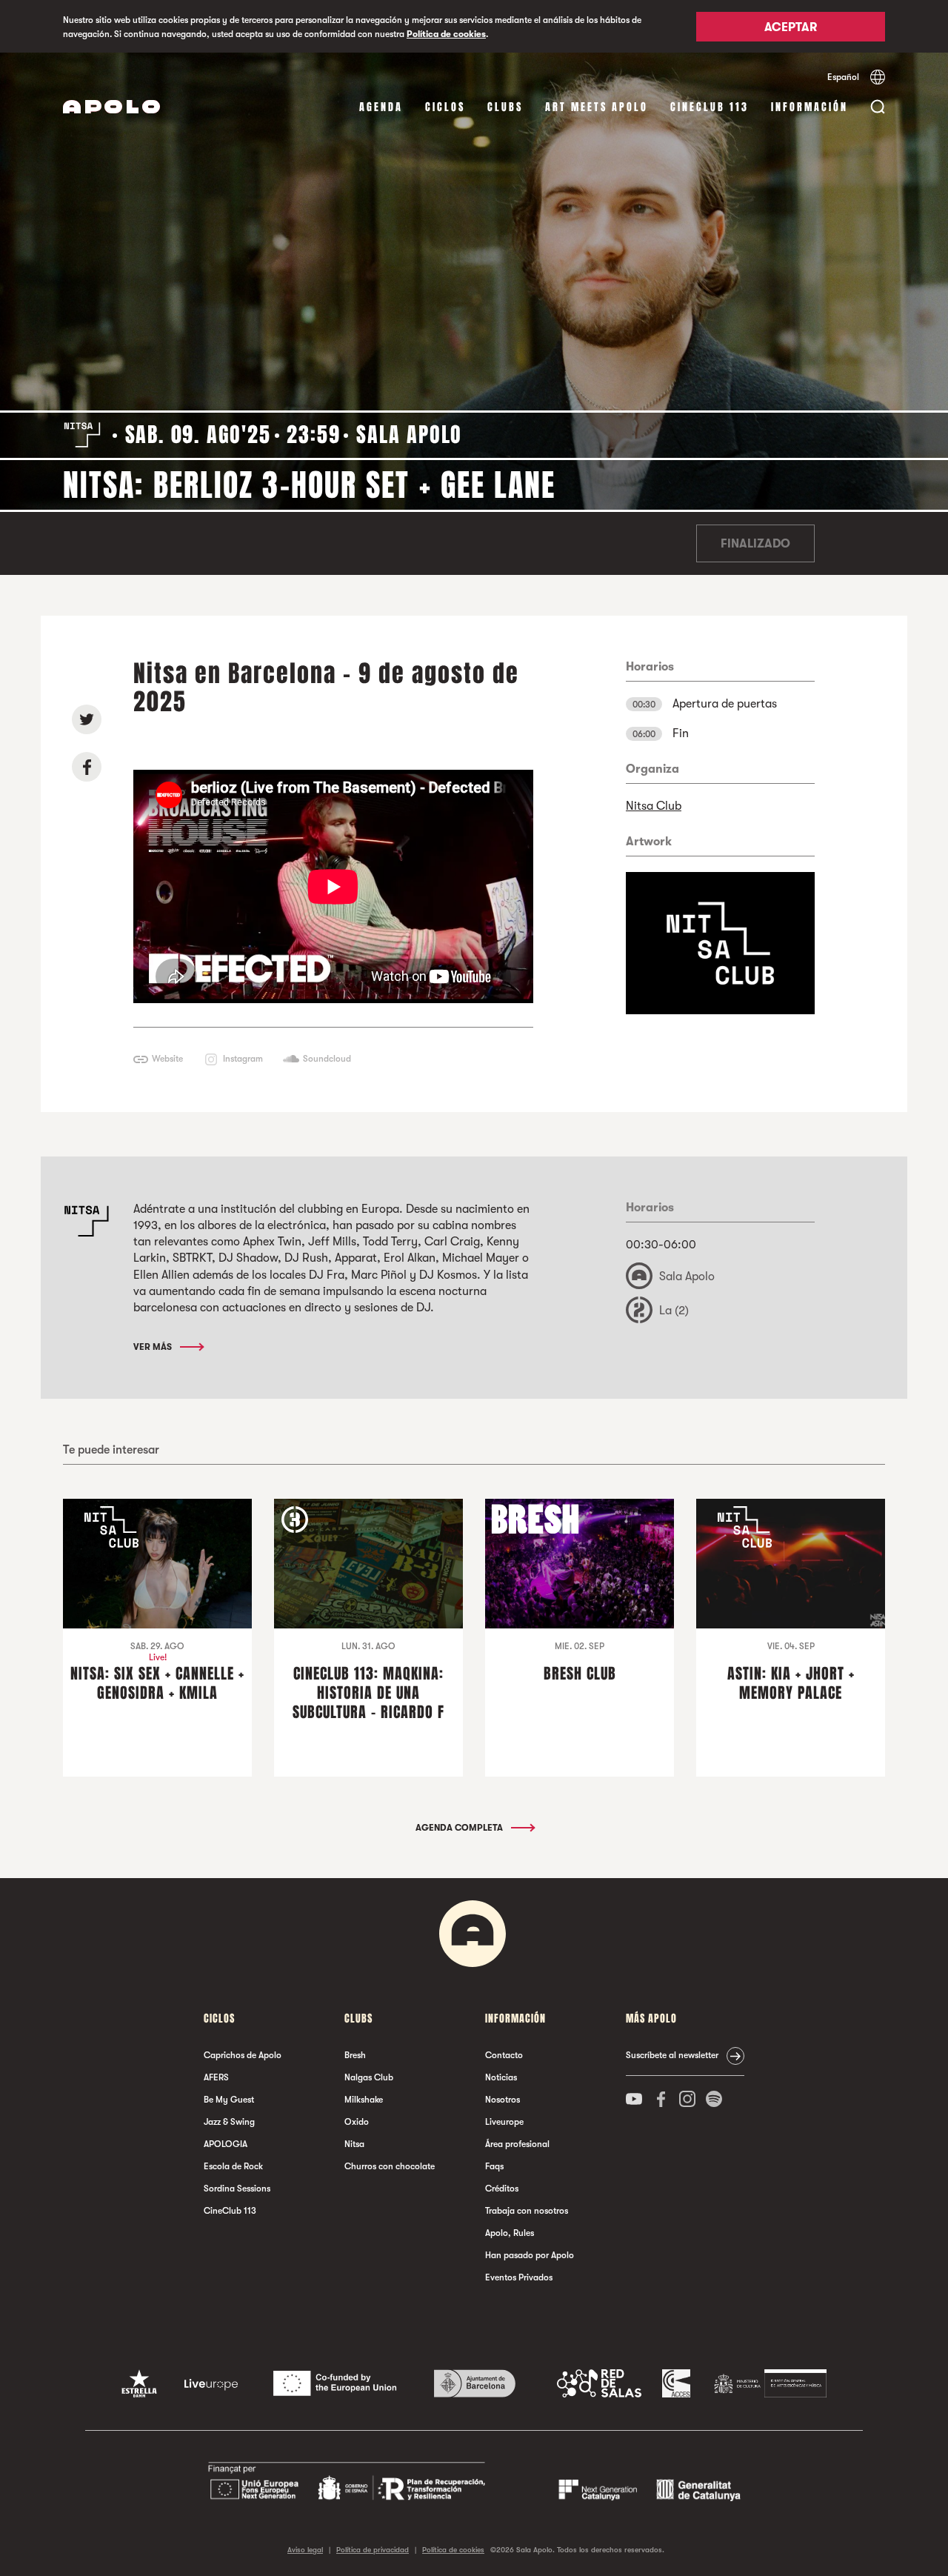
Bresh (355, 2055)
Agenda (381, 107)
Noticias (501, 2077)
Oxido (357, 2122)
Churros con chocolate (390, 2166)
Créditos (502, 2189)
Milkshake (364, 2100)
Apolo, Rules (510, 2233)
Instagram (243, 1059)
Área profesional (517, 2144)
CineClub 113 (710, 107)
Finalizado (755, 544)
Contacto (504, 2055)
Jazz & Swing (229, 2122)
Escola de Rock (233, 2166)
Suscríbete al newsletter (672, 2055)
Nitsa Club (654, 806)
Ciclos (445, 107)
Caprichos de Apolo (243, 2055)
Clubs (505, 107)
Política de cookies (446, 34)
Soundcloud (327, 1059)
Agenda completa (460, 1828)
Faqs (494, 2166)
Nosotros (503, 2100)
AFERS (216, 2077)
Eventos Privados (519, 2277)
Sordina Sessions (237, 2189)
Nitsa (354, 2144)
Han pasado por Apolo (530, 2255)
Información (810, 107)
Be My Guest (229, 2100)
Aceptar (791, 27)
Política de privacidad (373, 2550)
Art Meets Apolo (597, 107)
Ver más (154, 1347)
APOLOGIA (226, 2144)
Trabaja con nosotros (527, 2211)
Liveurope (504, 2122)
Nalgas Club (369, 2077)
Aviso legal (305, 2550)
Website (167, 1059)
